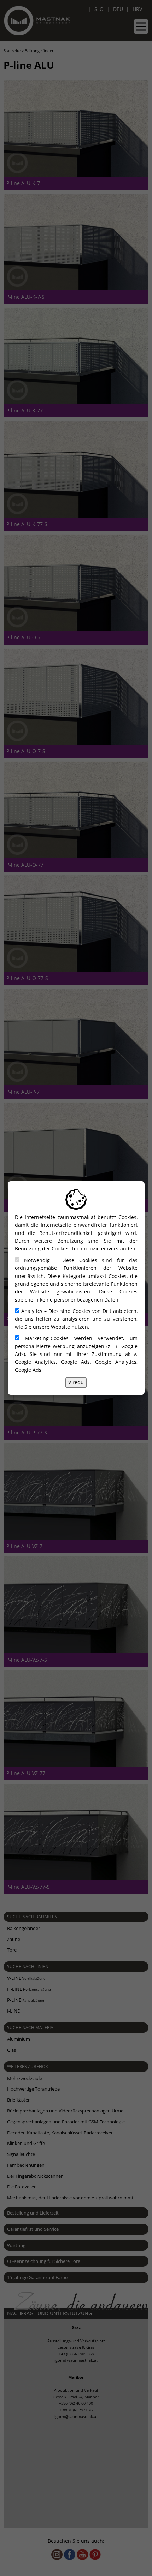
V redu (76, 1382)
